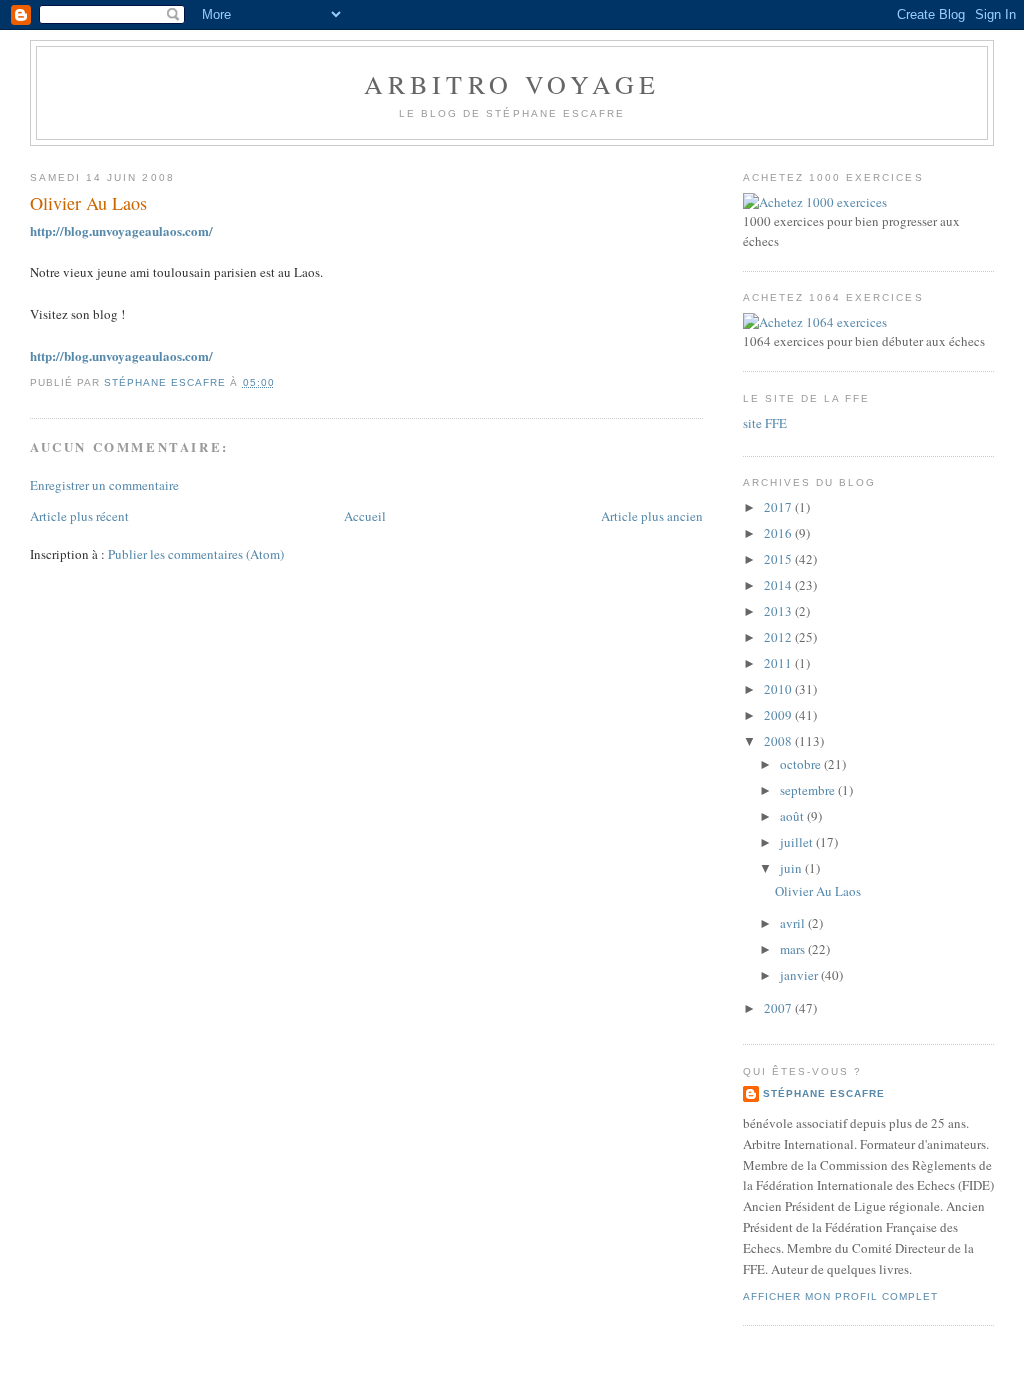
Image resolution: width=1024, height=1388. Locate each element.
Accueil (365, 516)
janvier (800, 975)
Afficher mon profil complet (840, 1296)
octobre (802, 764)
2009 (779, 715)
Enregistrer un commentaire (104, 485)
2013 (779, 611)
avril (794, 923)
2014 (779, 585)
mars (794, 949)
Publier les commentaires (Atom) (196, 554)
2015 (779, 559)
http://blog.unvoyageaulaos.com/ (121, 230)
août (793, 816)
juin (792, 868)
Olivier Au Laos (818, 891)
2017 (779, 507)
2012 (779, 637)
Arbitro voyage (512, 84)
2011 (779, 663)
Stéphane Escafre (824, 1093)
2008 (779, 741)
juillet (798, 842)
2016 (779, 533)
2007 (779, 1008)
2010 (779, 689)
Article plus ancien (652, 516)
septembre (809, 790)
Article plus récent (79, 516)
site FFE (765, 423)
